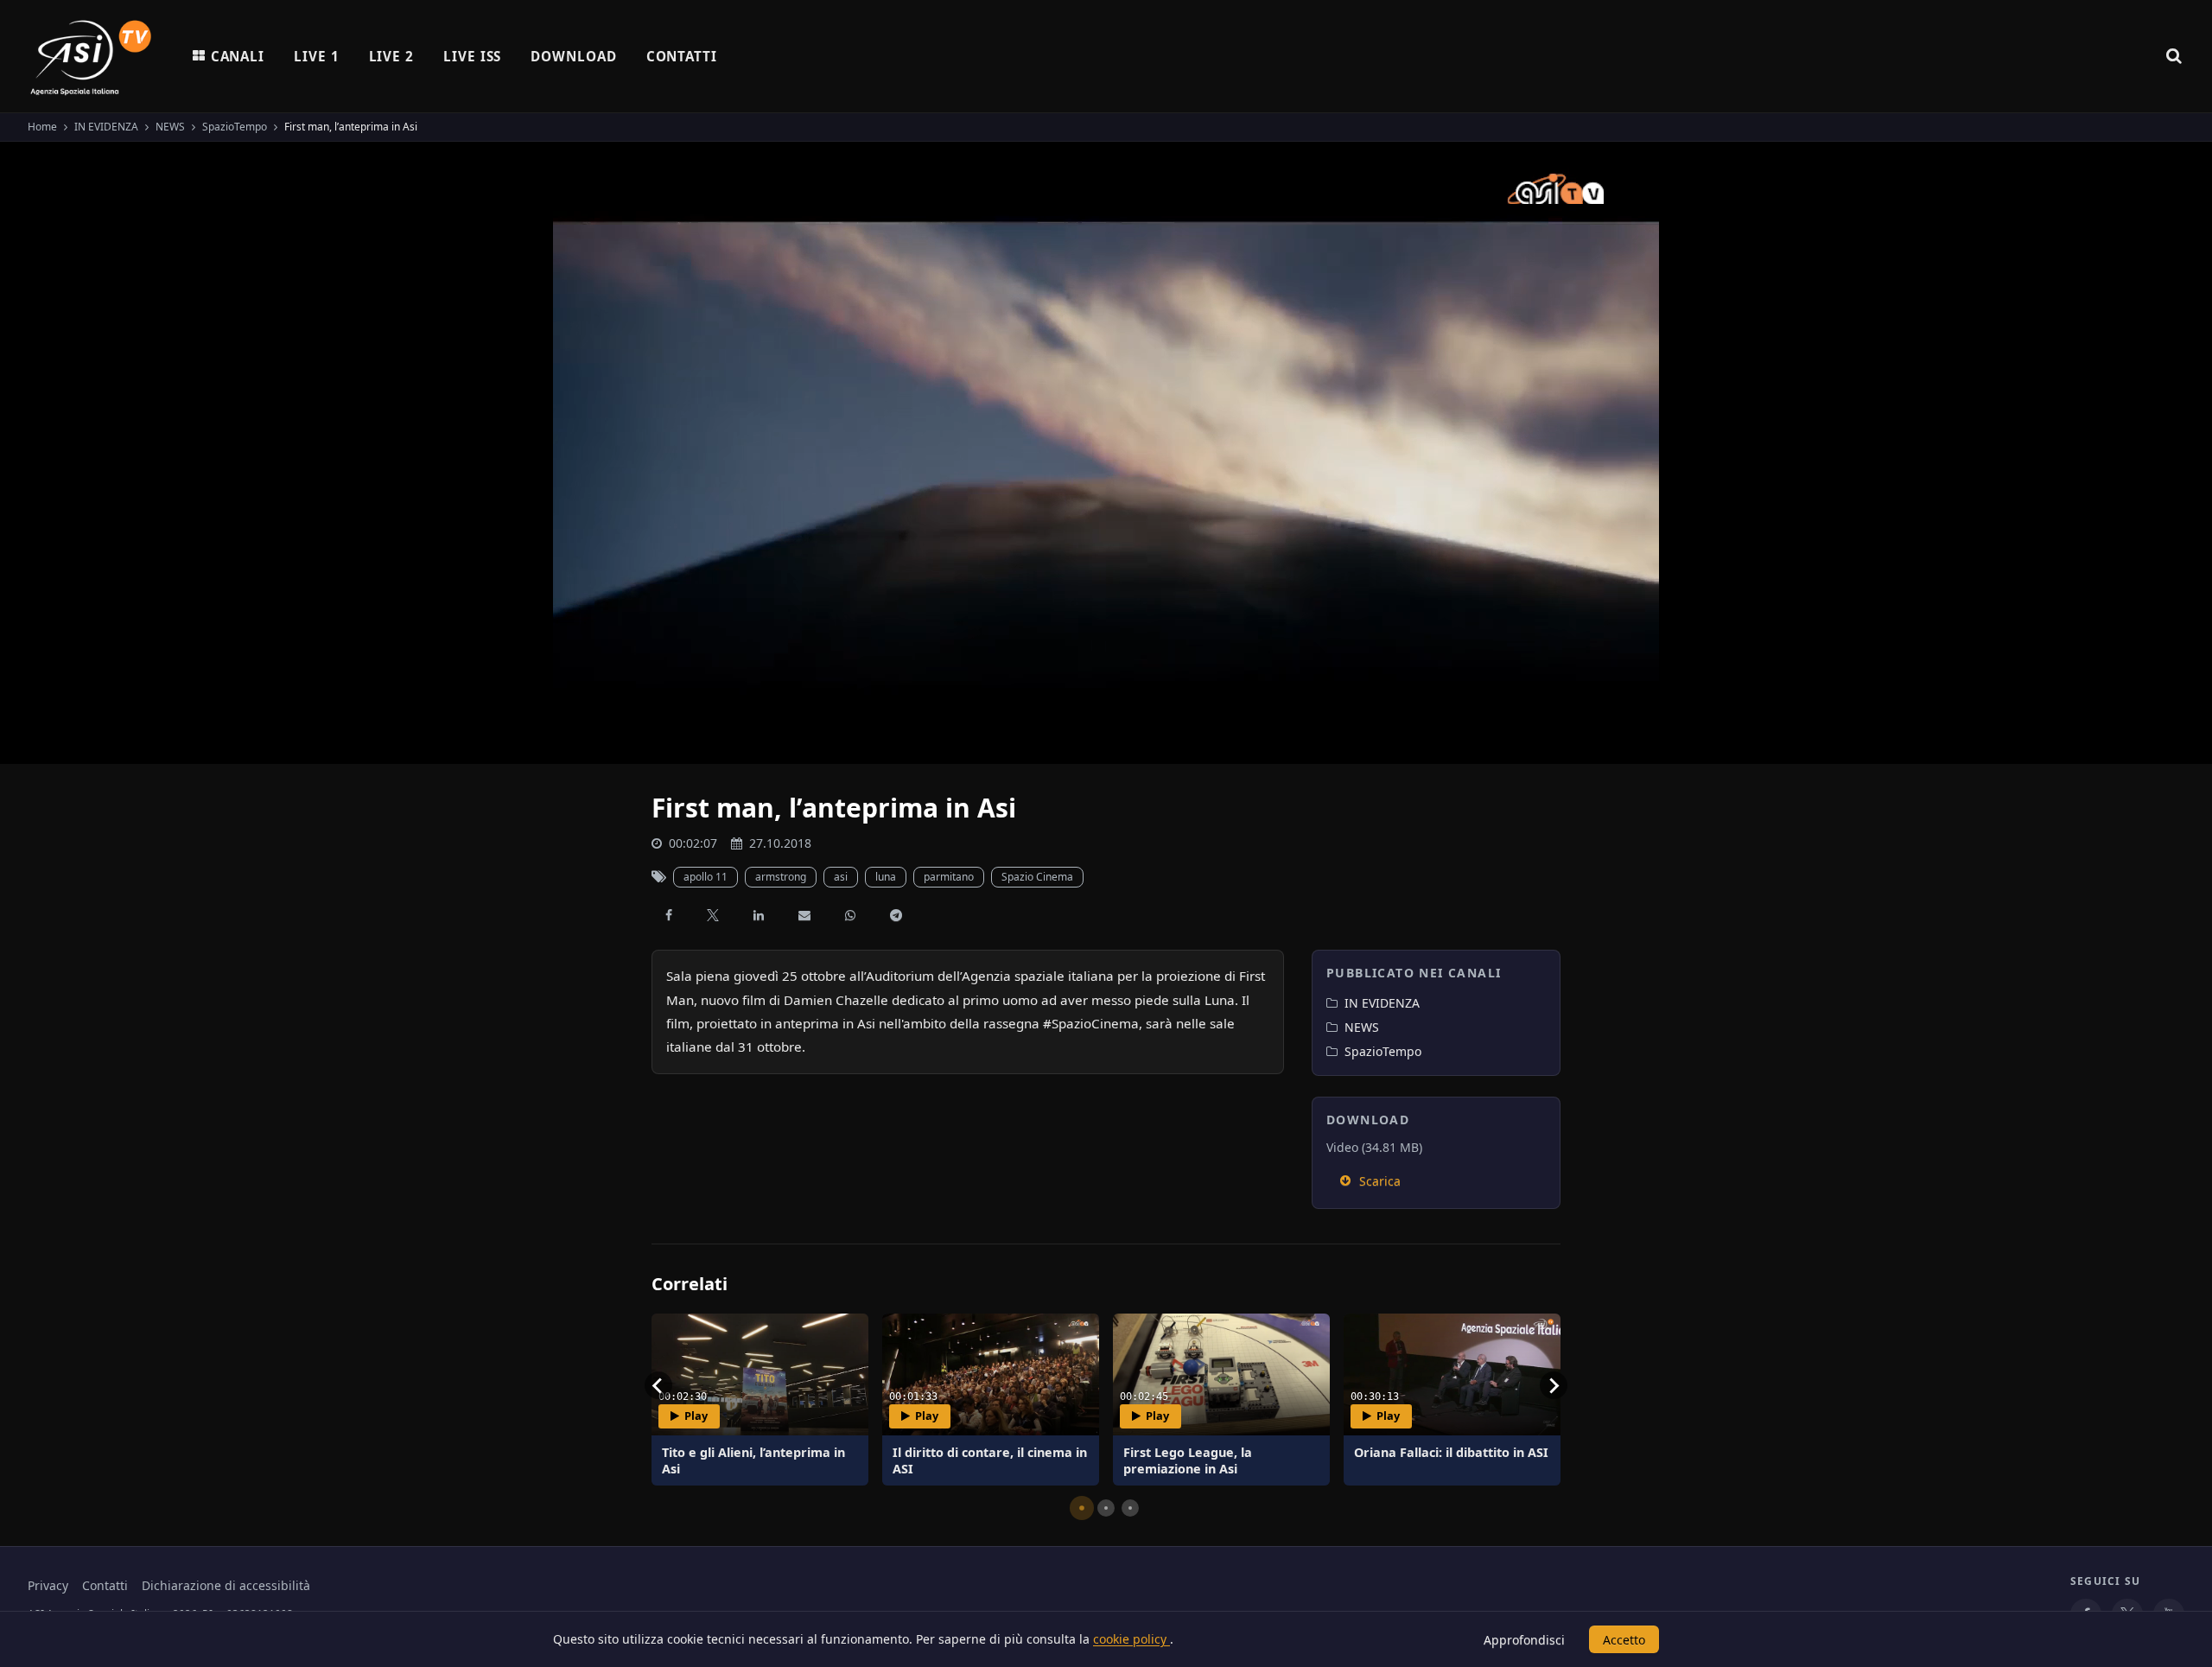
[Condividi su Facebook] (669, 915)
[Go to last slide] (658, 1385)
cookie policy (1131, 1639)
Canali (238, 56)
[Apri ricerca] (2174, 56)
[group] (760, 1400)
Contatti (682, 56)
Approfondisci (1524, 1640)
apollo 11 (706, 877)
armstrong (781, 877)
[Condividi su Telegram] (896, 915)
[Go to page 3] (1130, 1508)
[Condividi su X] (713, 915)
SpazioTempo (235, 127)
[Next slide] (1554, 1385)
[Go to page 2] (1106, 1508)
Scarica (1380, 1181)
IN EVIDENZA (106, 127)
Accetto (1624, 1640)
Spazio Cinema (1037, 877)
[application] (1106, 453)
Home (42, 127)
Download (573, 56)
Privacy (48, 1585)
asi (841, 877)
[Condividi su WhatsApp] (850, 915)
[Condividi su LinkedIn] (759, 915)
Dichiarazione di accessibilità (226, 1585)
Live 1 (316, 56)
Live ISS (472, 56)
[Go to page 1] (1082, 1508)
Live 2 (391, 56)
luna (886, 877)
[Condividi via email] (804, 915)
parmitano (949, 877)
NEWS (170, 127)
